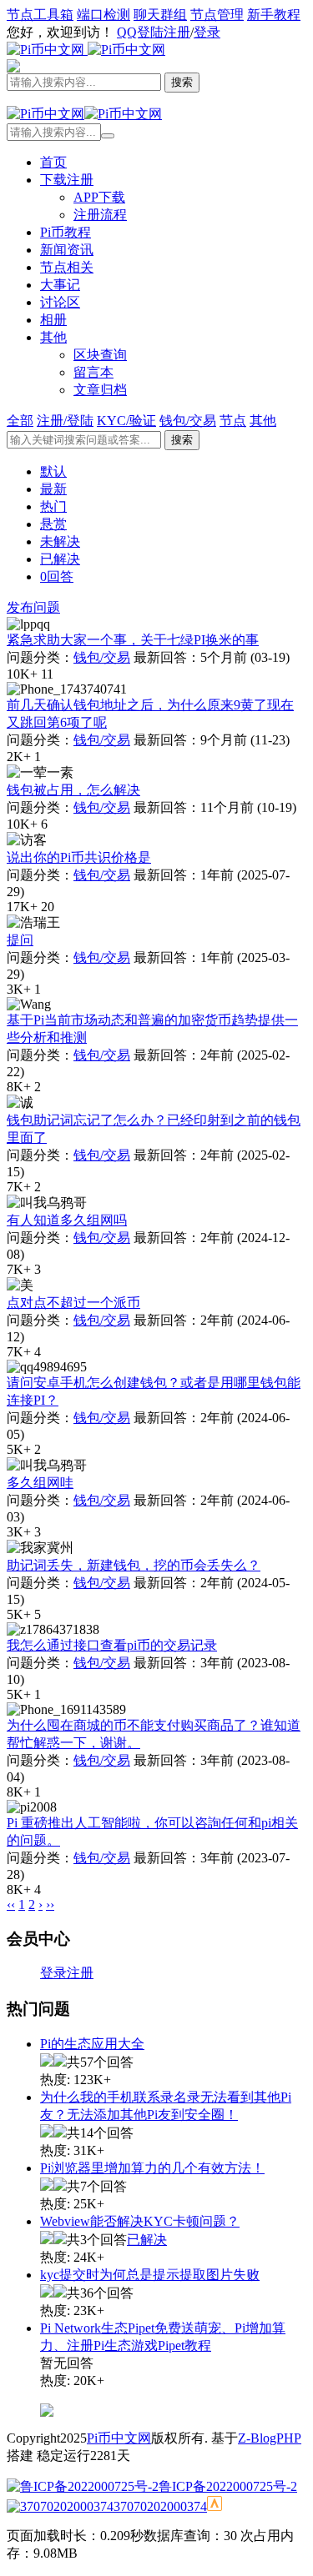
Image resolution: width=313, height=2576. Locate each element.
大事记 (60, 285)
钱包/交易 (102, 657)
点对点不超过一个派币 (73, 1303)
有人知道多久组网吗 (67, 1220)
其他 (53, 337)
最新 (53, 489)
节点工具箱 (40, 15)
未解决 (60, 541)
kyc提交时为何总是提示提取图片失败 (150, 2275)
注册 (177, 32)
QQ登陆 (140, 32)
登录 (207, 32)
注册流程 (100, 215)
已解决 (60, 559)
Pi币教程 (66, 232)
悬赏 (53, 524)
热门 (53, 506)
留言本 (93, 372)
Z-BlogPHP (270, 2438)
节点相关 (67, 267)
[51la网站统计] (215, 2506)
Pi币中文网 (119, 2438)
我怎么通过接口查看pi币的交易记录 (112, 1645)
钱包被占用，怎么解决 (73, 790)
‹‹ (11, 1904)
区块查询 (100, 355)
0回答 (57, 576)
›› (50, 1904)
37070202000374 (160, 2506)
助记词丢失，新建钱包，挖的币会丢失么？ (134, 1565)
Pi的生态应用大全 (92, 2044)
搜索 (182, 440)
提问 (20, 940)
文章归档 (100, 390)
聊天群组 (160, 15)
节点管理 (217, 15)
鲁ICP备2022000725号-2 (228, 2486)
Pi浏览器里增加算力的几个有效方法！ (152, 2168)
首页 (53, 162)
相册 (53, 320)
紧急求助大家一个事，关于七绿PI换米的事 (133, 640)
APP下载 (99, 197)
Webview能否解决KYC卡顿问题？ (140, 2221)
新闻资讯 (67, 250)
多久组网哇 (40, 1483)
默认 (53, 471)
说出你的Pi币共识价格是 (79, 857)
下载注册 (67, 180)
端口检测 (103, 15)
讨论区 (60, 302)
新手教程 (274, 15)
